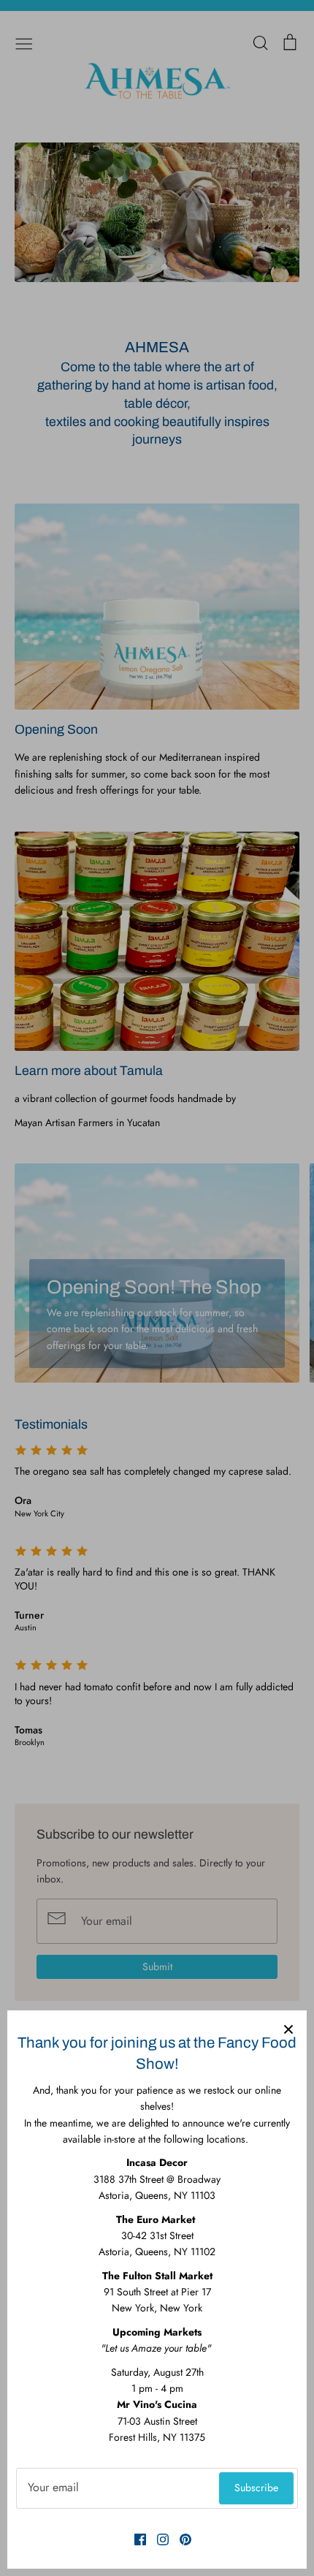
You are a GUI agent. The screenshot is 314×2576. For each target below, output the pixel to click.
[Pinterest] (180, 2539)
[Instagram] (157, 2539)
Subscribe (256, 2488)
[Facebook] (135, 2539)
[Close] (288, 2029)
